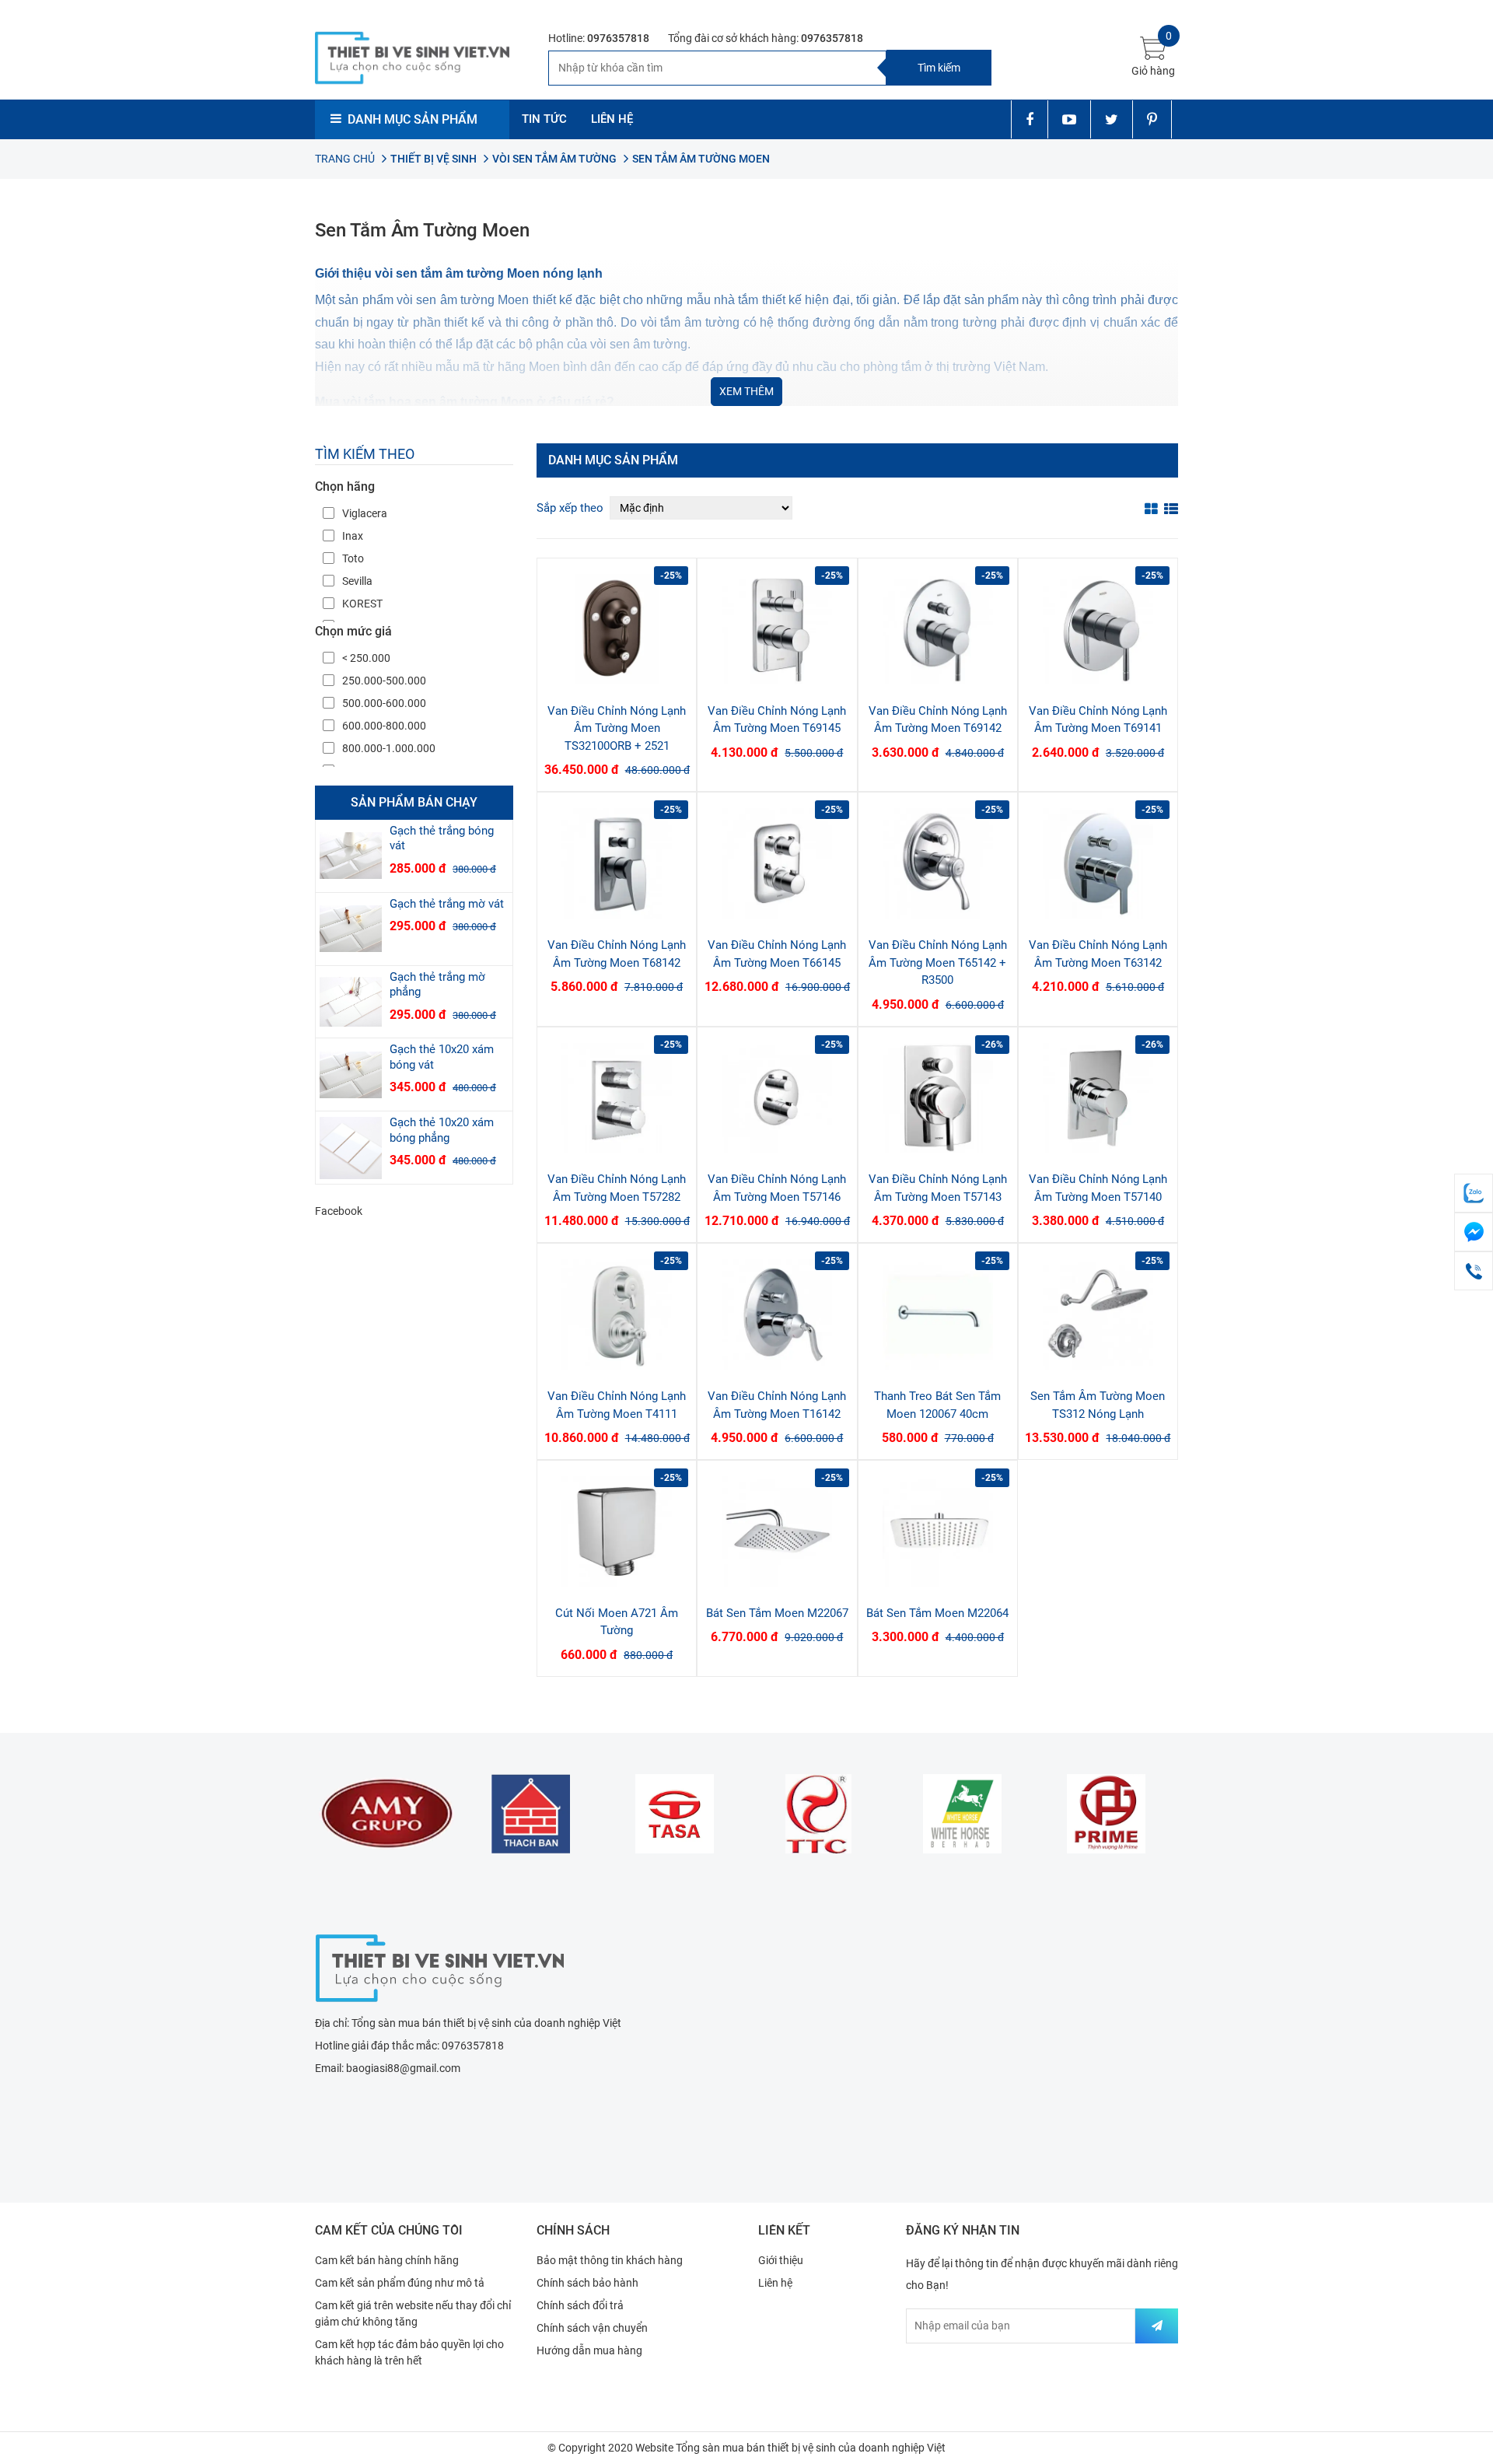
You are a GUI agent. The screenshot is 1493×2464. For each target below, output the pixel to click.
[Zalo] (1474, 1193)
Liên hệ (775, 2283)
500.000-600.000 (384, 703)
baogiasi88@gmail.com (403, 2068)
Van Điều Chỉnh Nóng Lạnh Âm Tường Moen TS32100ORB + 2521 (617, 728)
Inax (353, 536)
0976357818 (618, 38)
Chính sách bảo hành (587, 2283)
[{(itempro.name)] (351, 856)
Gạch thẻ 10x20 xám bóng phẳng (442, 1130)
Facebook (339, 1211)
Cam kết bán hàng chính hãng (387, 2260)
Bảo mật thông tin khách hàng (610, 2260)
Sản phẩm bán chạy (414, 802)
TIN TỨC (544, 119)
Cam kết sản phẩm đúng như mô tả (400, 2283)
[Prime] (1106, 1814)
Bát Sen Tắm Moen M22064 (937, 1613)
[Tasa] (675, 1814)
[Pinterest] (1152, 119)
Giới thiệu (781, 2260)
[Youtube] (1069, 119)
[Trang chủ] (439, 1966)
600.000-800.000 (384, 726)
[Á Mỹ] (387, 1814)
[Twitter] (1111, 119)
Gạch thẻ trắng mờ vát (447, 904)
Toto (353, 558)
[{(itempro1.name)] (617, 629)
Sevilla (357, 581)
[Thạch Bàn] (531, 1814)
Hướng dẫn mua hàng (589, 2350)
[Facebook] (1029, 119)
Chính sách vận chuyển (592, 2328)
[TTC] (818, 1814)
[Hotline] (1474, 1271)
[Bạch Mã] (962, 1814)
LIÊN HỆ (612, 119)
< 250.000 (366, 658)
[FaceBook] (1474, 1232)
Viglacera (365, 513)
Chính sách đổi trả (580, 2305)
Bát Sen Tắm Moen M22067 (777, 1613)
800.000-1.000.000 (389, 748)
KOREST (362, 604)
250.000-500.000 (384, 681)
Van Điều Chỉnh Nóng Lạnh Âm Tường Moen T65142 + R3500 (938, 962)
